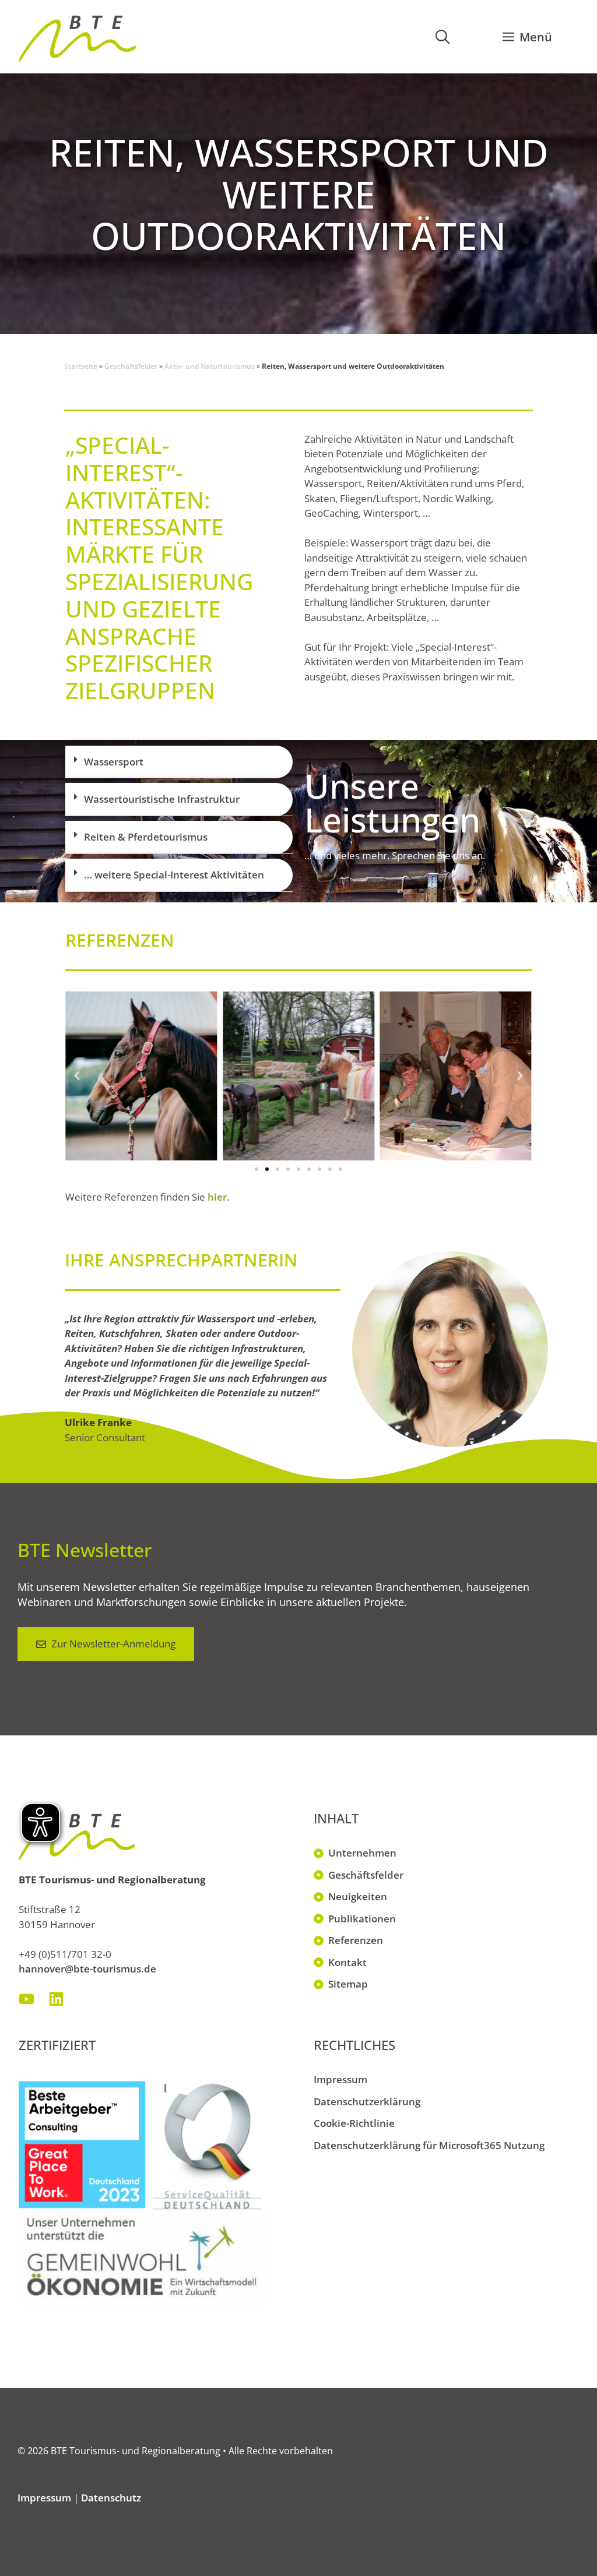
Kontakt (347, 1962)
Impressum (340, 2079)
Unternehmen (362, 1853)
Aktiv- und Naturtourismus (210, 366)
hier (217, 1197)
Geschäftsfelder (131, 366)
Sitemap (348, 1984)
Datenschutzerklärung (367, 2102)
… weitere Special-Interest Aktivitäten (174, 875)
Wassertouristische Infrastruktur (162, 799)
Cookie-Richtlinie (354, 2123)
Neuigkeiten (358, 1896)
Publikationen (362, 1919)
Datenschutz (111, 2498)
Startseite (81, 366)
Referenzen (356, 1940)
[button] (443, 37)
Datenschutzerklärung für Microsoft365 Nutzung (429, 2145)
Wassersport (114, 762)
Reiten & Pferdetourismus (146, 837)
